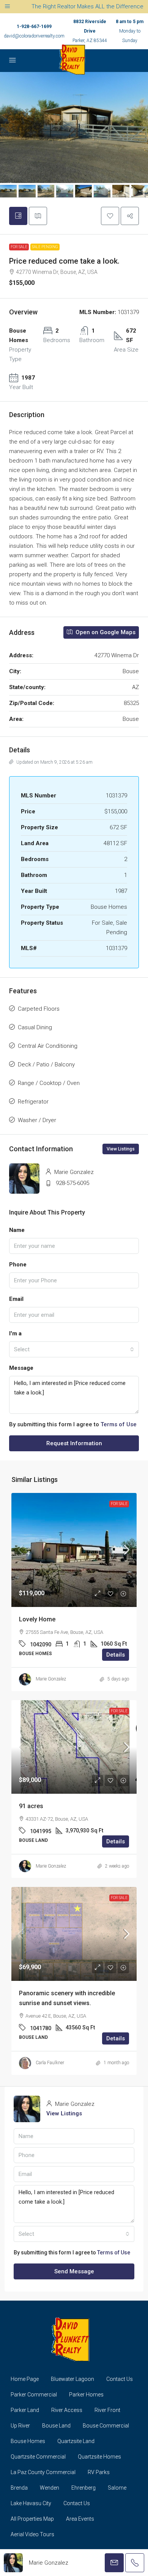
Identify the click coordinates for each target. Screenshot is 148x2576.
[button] (110, 216)
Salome (117, 2488)
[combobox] (74, 1349)
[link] (74, 1550)
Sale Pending (45, 247)
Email (16, 1299)
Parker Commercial (34, 2395)
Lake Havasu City (31, 2503)
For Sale (19, 247)
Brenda (19, 2488)
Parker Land (25, 2410)
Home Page (25, 2379)
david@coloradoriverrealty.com (34, 36)
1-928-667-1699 (34, 27)
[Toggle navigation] (7, 7)
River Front (107, 2410)
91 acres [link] (31, 1806)
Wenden (50, 2488)
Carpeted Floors (39, 1009)
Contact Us (120, 2379)
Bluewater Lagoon (72, 2379)
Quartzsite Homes (99, 2457)
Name (17, 1230)
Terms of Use (119, 1424)
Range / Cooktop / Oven (49, 1083)
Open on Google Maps (105, 632)
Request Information (74, 1443)
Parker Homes (86, 2395)
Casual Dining (35, 1027)
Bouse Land (56, 2426)
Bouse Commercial (106, 2426)
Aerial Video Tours (32, 2534)
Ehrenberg (83, 2488)
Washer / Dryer (37, 1120)
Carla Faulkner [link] (50, 2063)
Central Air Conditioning (48, 1046)
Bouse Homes (28, 2441)
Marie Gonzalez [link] (51, 1679)
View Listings (121, 1149)
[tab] (18, 216)
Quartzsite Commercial (38, 2457)
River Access (67, 2410)
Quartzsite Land (76, 2441)
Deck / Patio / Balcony (46, 1064)
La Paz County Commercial (43, 2472)
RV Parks (99, 2472)
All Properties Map (32, 2519)
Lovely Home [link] (37, 1619)
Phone (18, 1265)
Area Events (80, 2519)
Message (21, 1368)
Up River (20, 2426)
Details (116, 1655)
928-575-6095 (72, 1183)
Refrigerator (33, 1102)
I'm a (15, 1333)
